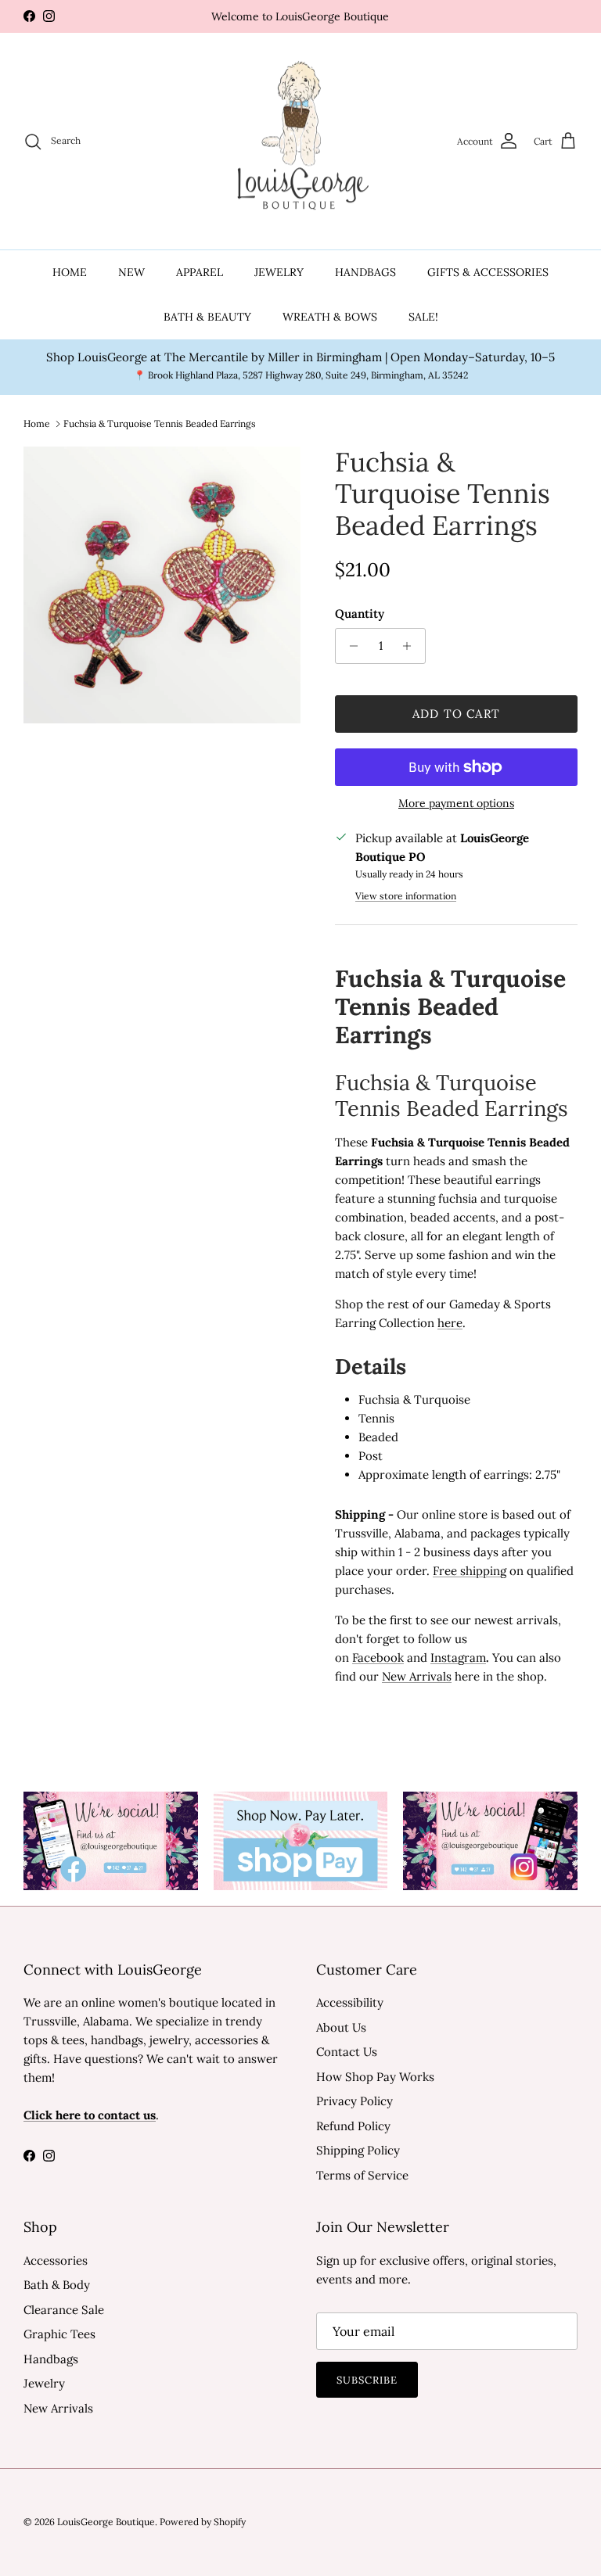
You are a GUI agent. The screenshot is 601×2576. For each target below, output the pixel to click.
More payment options (456, 804)
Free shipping (470, 1571)
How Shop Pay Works (375, 2077)
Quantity (360, 614)
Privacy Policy (354, 2101)
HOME (70, 272)
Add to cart (456, 714)
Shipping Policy (358, 2150)
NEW (131, 272)
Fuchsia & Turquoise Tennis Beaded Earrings (160, 423)
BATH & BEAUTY (207, 317)
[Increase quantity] (411, 646)
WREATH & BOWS (330, 317)
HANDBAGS (365, 272)
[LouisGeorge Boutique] (300, 142)
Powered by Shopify (203, 2522)
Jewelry (44, 2383)
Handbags (51, 2359)
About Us (341, 2027)
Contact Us (347, 2052)
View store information (406, 896)
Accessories (56, 2260)
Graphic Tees (59, 2334)
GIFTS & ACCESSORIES (488, 272)
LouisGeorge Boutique (106, 2522)
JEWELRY (279, 272)
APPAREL (200, 272)
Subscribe (367, 2380)
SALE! (423, 317)
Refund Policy (353, 2126)
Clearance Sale (64, 2310)
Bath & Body (57, 2285)
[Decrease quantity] (349, 646)
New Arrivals (58, 2408)
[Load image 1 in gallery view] (162, 585)
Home (37, 423)
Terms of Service (362, 2175)
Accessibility (350, 2002)
